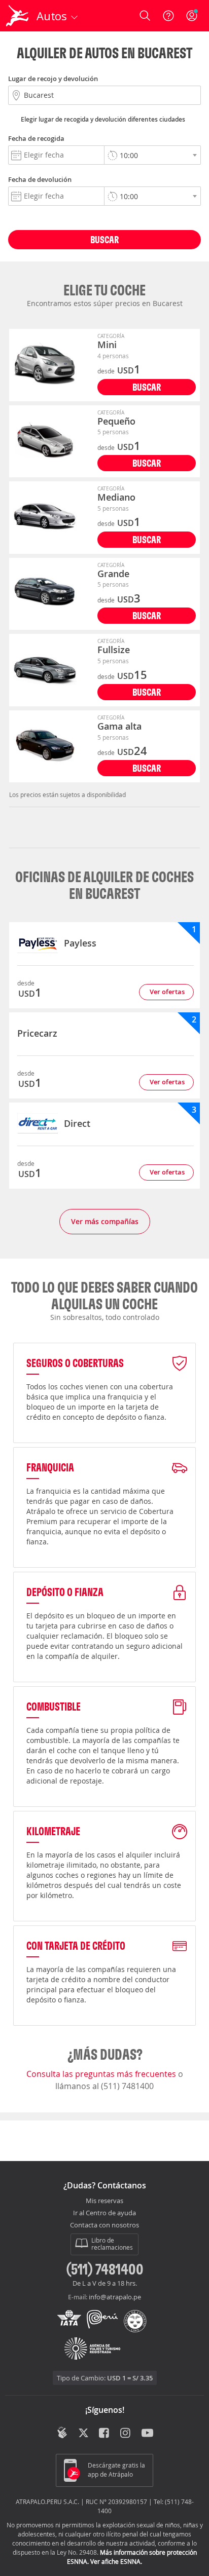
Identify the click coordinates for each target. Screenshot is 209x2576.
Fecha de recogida (36, 138)
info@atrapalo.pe (115, 2297)
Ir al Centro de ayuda (104, 2213)
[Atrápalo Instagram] (126, 2434)
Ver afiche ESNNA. (116, 2561)
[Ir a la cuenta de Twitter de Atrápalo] (83, 2434)
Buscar (104, 239)
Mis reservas (104, 2201)
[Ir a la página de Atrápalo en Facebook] (105, 2434)
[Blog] (62, 2433)
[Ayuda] (168, 16)
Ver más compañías (105, 1221)
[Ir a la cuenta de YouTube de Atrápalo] (147, 2434)
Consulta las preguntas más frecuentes (102, 2074)
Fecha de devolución (40, 179)
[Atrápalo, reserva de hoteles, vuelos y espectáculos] (17, 16)
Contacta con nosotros (104, 2225)
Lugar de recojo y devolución (53, 79)
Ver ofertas (167, 992)
